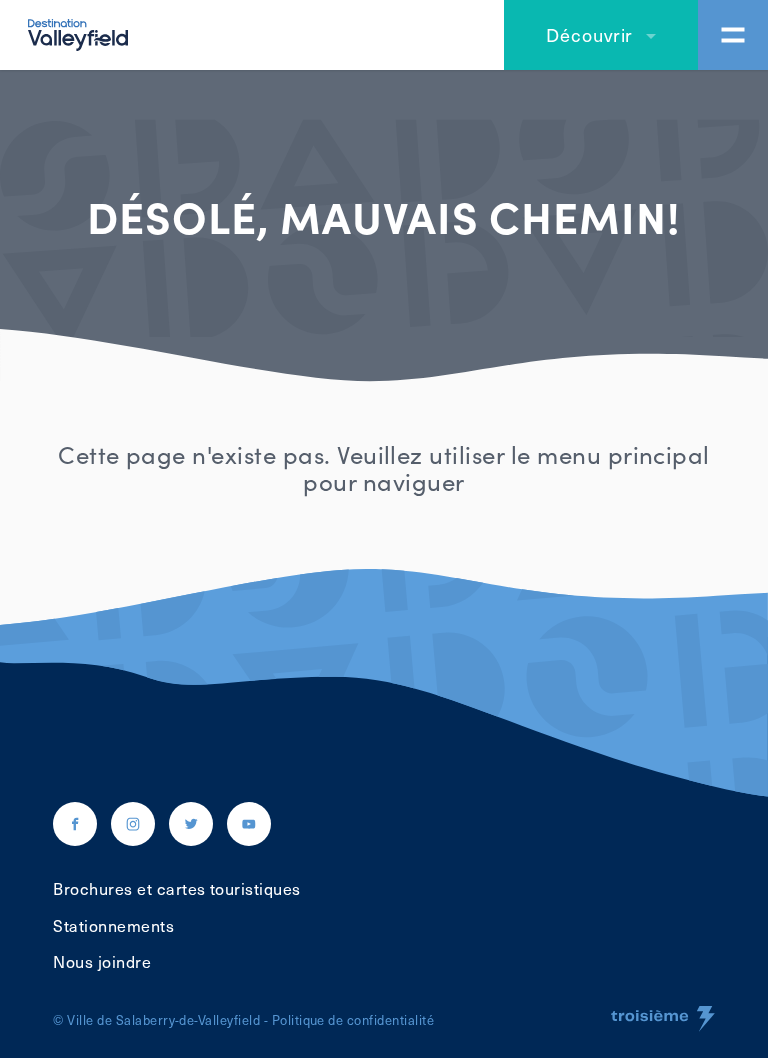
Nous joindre (102, 961)
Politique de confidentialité (353, 1019)
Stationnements (113, 925)
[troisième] (663, 1019)
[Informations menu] (733, 35)
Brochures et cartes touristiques (176, 888)
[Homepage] (78, 32)
